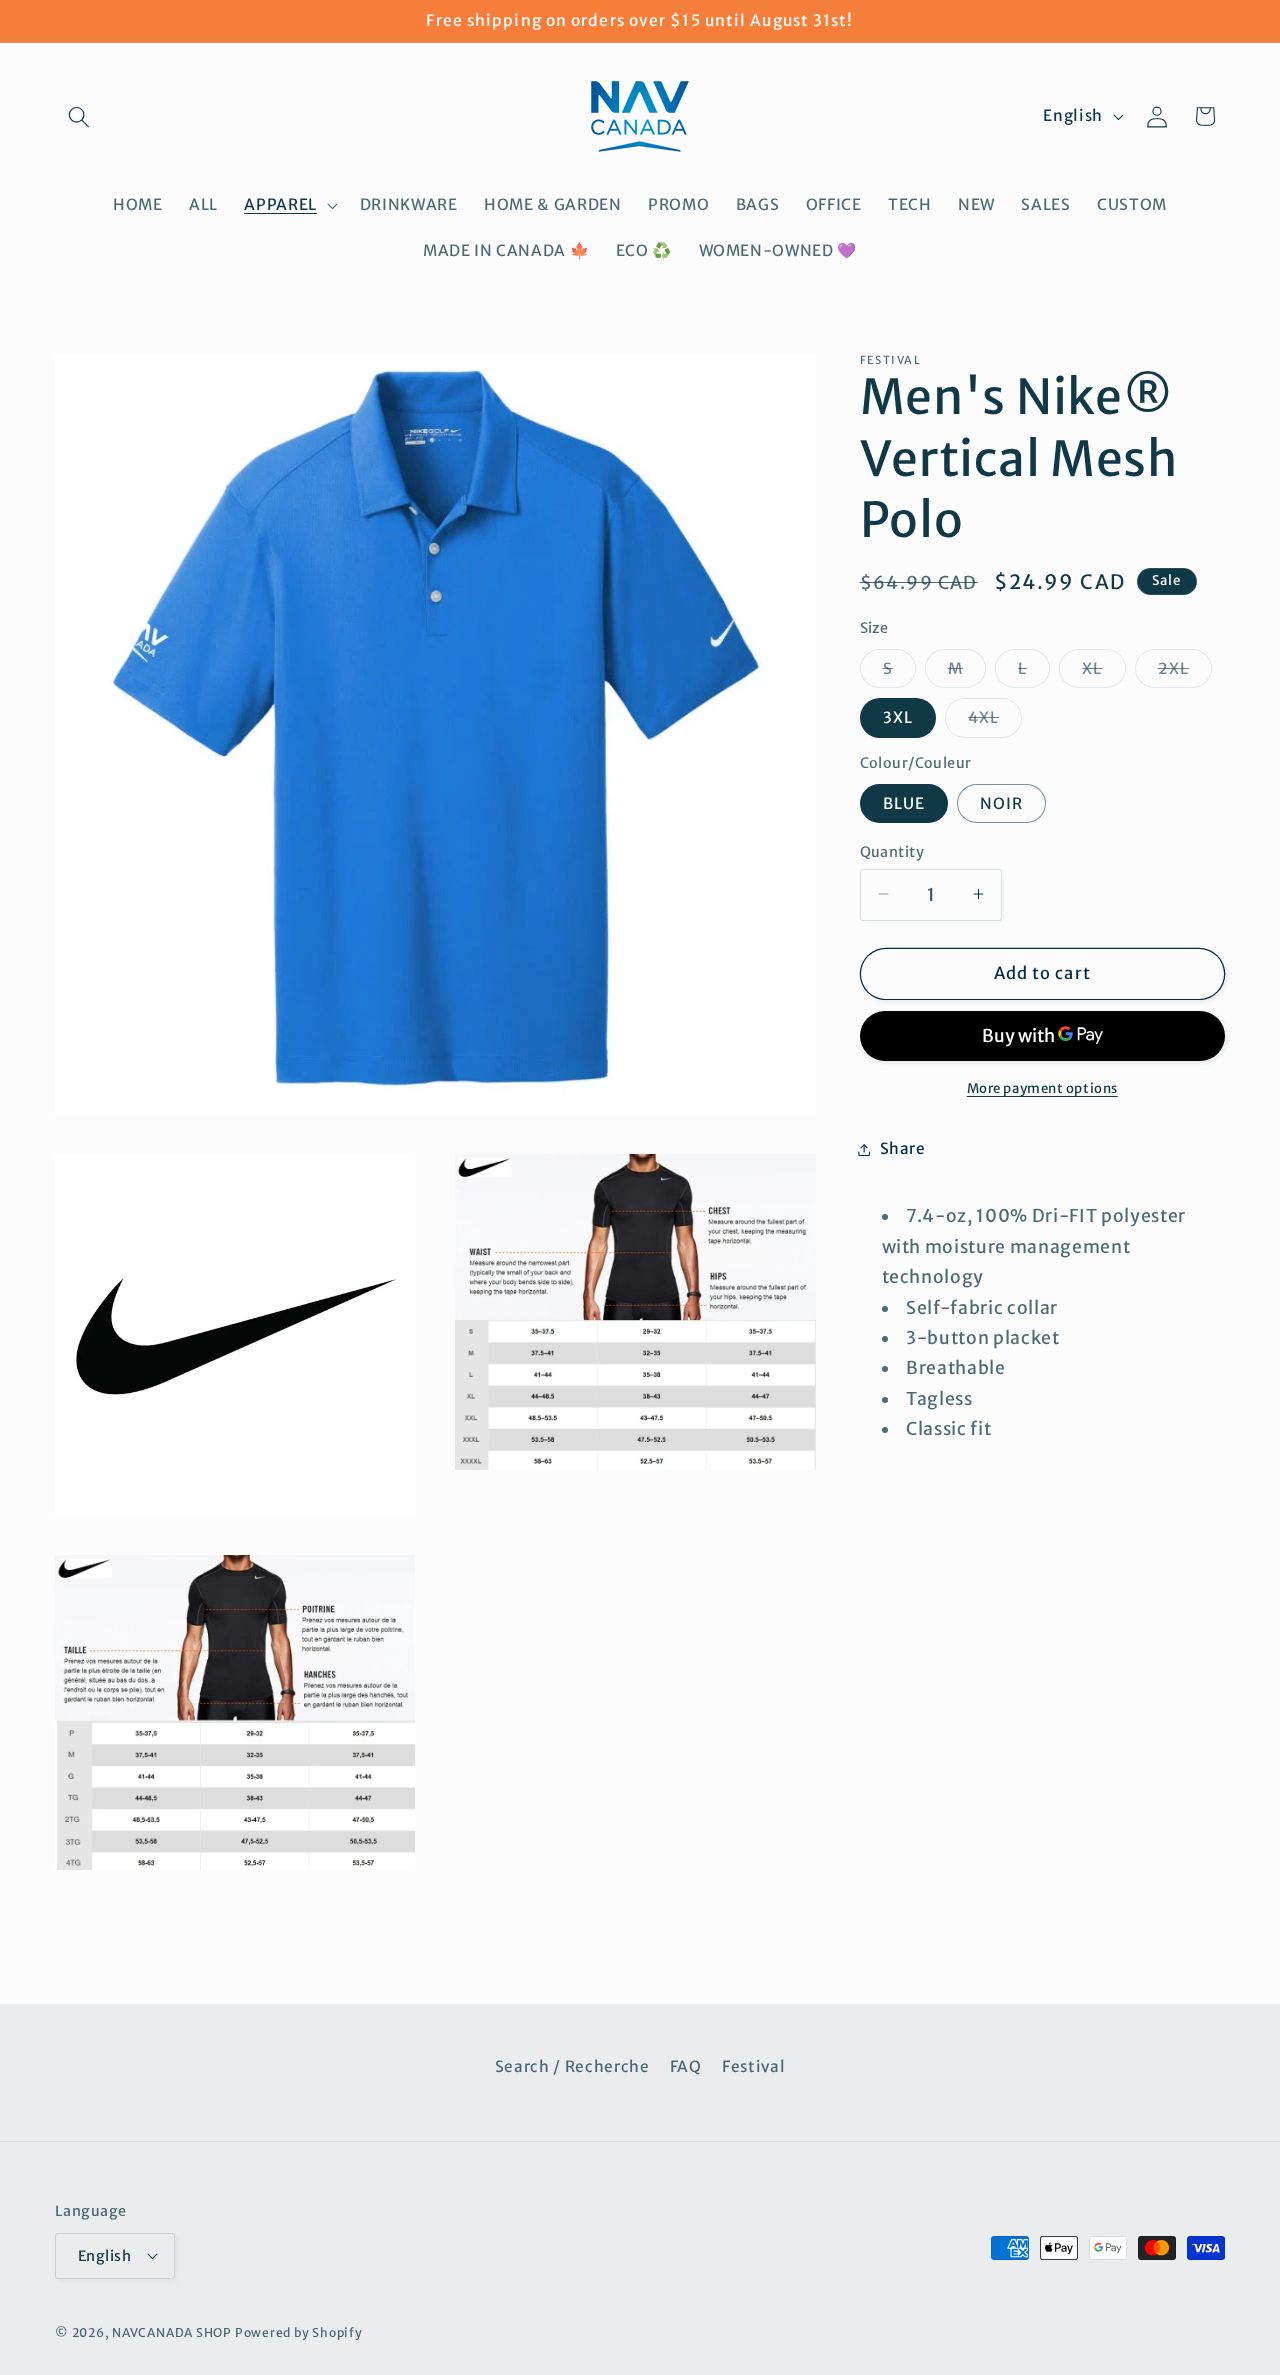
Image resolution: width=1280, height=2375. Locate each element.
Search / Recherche (572, 2065)
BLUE (904, 802)
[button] (79, 116)
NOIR (1001, 802)
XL (1103, 672)
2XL (1185, 672)
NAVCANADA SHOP (172, 2332)
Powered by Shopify (299, 2332)
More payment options (1042, 1087)
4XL (995, 722)
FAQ (686, 2065)
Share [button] (903, 1148)
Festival (753, 2065)
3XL (898, 717)
